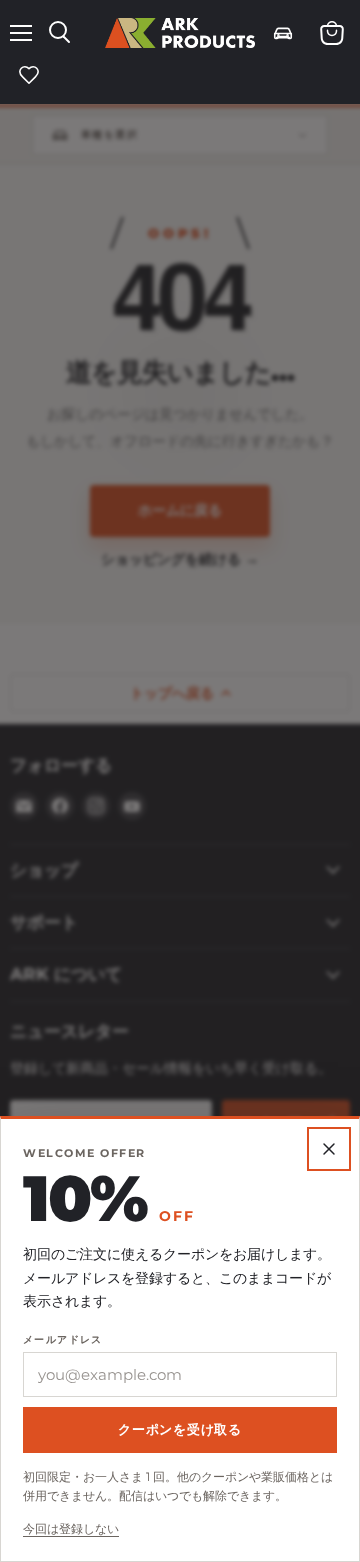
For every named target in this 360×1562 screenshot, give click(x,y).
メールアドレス (63, 1340)
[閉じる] (180, 781)
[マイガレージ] (283, 33)
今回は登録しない (71, 1529)
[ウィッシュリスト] (29, 75)
